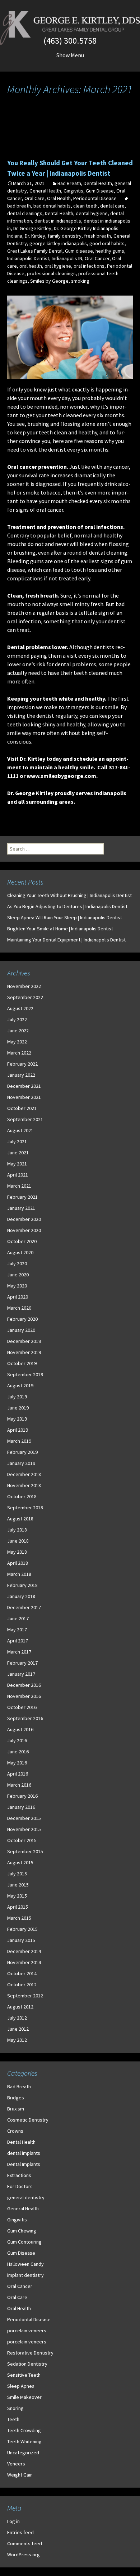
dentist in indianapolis (58, 221)
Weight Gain (20, 2475)
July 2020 (17, 1263)
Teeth (13, 2419)
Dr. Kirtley (35, 236)
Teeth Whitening (24, 2441)
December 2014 (24, 1951)
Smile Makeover (24, 2397)
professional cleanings (51, 273)
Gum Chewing (22, 2231)
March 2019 (19, 1441)
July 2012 (17, 2018)
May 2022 (17, 1042)
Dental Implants (24, 2164)
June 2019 (18, 1408)
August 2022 (20, 1008)
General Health (45, 191)
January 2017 (21, 1674)
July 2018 (17, 1530)
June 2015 (18, 1885)
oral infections (89, 266)
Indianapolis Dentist (28, 258)
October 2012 (22, 1985)
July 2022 (17, 1019)
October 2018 (22, 1496)
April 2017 (18, 1641)
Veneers (16, 2464)
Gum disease (79, 251)
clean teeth (85, 206)
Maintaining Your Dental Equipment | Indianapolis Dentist (66, 940)
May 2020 (17, 1286)
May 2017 (17, 1630)
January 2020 (21, 1330)
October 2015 (22, 1840)
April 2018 (18, 1563)
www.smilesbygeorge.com (61, 776)
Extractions (19, 2175)
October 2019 (22, 1363)
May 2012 (17, 2040)
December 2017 (24, 1607)
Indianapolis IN (67, 258)
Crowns (15, 2131)
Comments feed (25, 2543)
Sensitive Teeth (24, 2375)
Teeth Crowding (24, 2430)
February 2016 (22, 1796)
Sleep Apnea (21, 2386)
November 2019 (24, 1352)
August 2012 (20, 2007)
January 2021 (21, 1208)
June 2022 (18, 1031)
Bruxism (16, 2109)
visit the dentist (46, 449)
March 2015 (19, 1918)
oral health (31, 266)
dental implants (24, 2153)
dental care (112, 206)
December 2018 (24, 1474)
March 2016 (19, 1785)
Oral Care (34, 198)
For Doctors (20, 2186)
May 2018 (17, 1552)
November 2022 (24, 986)
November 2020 (24, 1230)
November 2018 (24, 1485)
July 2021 (17, 1141)
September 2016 (25, 1718)
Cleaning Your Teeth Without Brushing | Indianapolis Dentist (69, 895)
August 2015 (20, 1862)
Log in (13, 2521)
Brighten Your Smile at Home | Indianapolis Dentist (60, 929)
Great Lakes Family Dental (35, 251)
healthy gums (110, 251)
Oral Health (59, 198)
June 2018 (18, 1541)
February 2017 (22, 1663)
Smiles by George (49, 281)
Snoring (15, 2408)
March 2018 (19, 1574)
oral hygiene (58, 266)
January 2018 (21, 1596)
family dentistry (65, 236)
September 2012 (25, 1996)
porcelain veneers (27, 2331)
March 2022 (19, 1053)
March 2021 (19, 1186)
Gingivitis (73, 191)
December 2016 (24, 1685)
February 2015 (22, 1929)
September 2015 (25, 1851)
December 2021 (24, 1086)
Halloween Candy (25, 2264)
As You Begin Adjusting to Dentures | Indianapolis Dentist (67, 906)
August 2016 (20, 1729)
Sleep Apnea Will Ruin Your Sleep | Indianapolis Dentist (65, 917)
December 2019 (24, 1341)
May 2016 (17, 1763)
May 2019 (17, 1419)
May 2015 (17, 1896)
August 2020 (20, 1252)
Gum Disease (100, 191)
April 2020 (18, 1297)
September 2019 (25, 1374)
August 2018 (20, 1519)
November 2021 (24, 1097)
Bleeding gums (25, 561)
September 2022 (25, 997)
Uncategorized (23, 2453)
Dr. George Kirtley (32, 228)
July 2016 (17, 1740)
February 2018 (22, 1585)
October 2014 (22, 1973)
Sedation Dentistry (27, 2364)
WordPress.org (24, 2555)
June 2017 (18, 1618)
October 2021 (22, 1108)
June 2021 (18, 1153)
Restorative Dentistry (30, 2353)
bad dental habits (52, 206)
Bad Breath (69, 183)
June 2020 (18, 1275)
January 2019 (21, 1463)
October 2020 (22, 1241)
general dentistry (26, 2197)
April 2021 (18, 1175)
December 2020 (24, 1219)
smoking (80, 281)
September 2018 (25, 1508)
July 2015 (17, 1874)
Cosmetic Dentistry (28, 2120)
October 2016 (22, 1707)
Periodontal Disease (95, 198)
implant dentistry (25, 2275)
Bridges (16, 2098)
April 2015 (18, 1907)
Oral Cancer (97, 258)
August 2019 (20, 1386)
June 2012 (18, 2029)
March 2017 (19, 1652)
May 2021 (17, 1164)
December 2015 (24, 1818)
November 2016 (24, 1696)
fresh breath (97, 236)
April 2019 (18, 1430)
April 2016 (18, 1774)
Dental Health (98, 183)
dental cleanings (25, 213)
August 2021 (20, 1130)
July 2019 (17, 1397)
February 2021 (22, 1197)
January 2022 (21, 1075)
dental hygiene (92, 213)
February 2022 (22, 1064)
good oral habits (107, 243)
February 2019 (22, 1452)
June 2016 (18, 1752)
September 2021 (25, 1119)
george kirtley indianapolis (58, 243)
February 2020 (22, 1319)
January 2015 (21, 1940)
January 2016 (21, 1807)
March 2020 (19, 1308)
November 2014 (24, 1962)
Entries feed (20, 2532)
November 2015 (24, 1829)
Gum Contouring (24, 2242)
